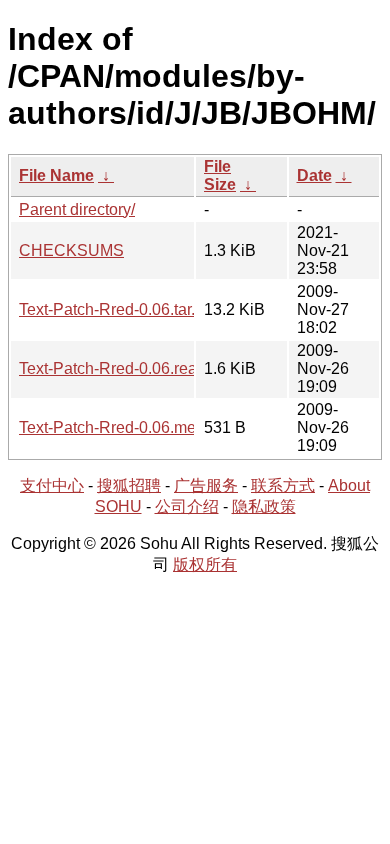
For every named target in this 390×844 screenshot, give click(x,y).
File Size (220, 175)
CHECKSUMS (71, 250)
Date (314, 175)
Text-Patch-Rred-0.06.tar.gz (115, 309)
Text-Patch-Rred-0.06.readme (123, 368)
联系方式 (283, 485)
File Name (56, 175)
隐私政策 (264, 506)
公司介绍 (187, 506)
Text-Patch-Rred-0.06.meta (114, 427)
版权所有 (205, 564)
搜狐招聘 (129, 485)
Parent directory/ (77, 209)
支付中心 (52, 485)
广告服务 (206, 485)
